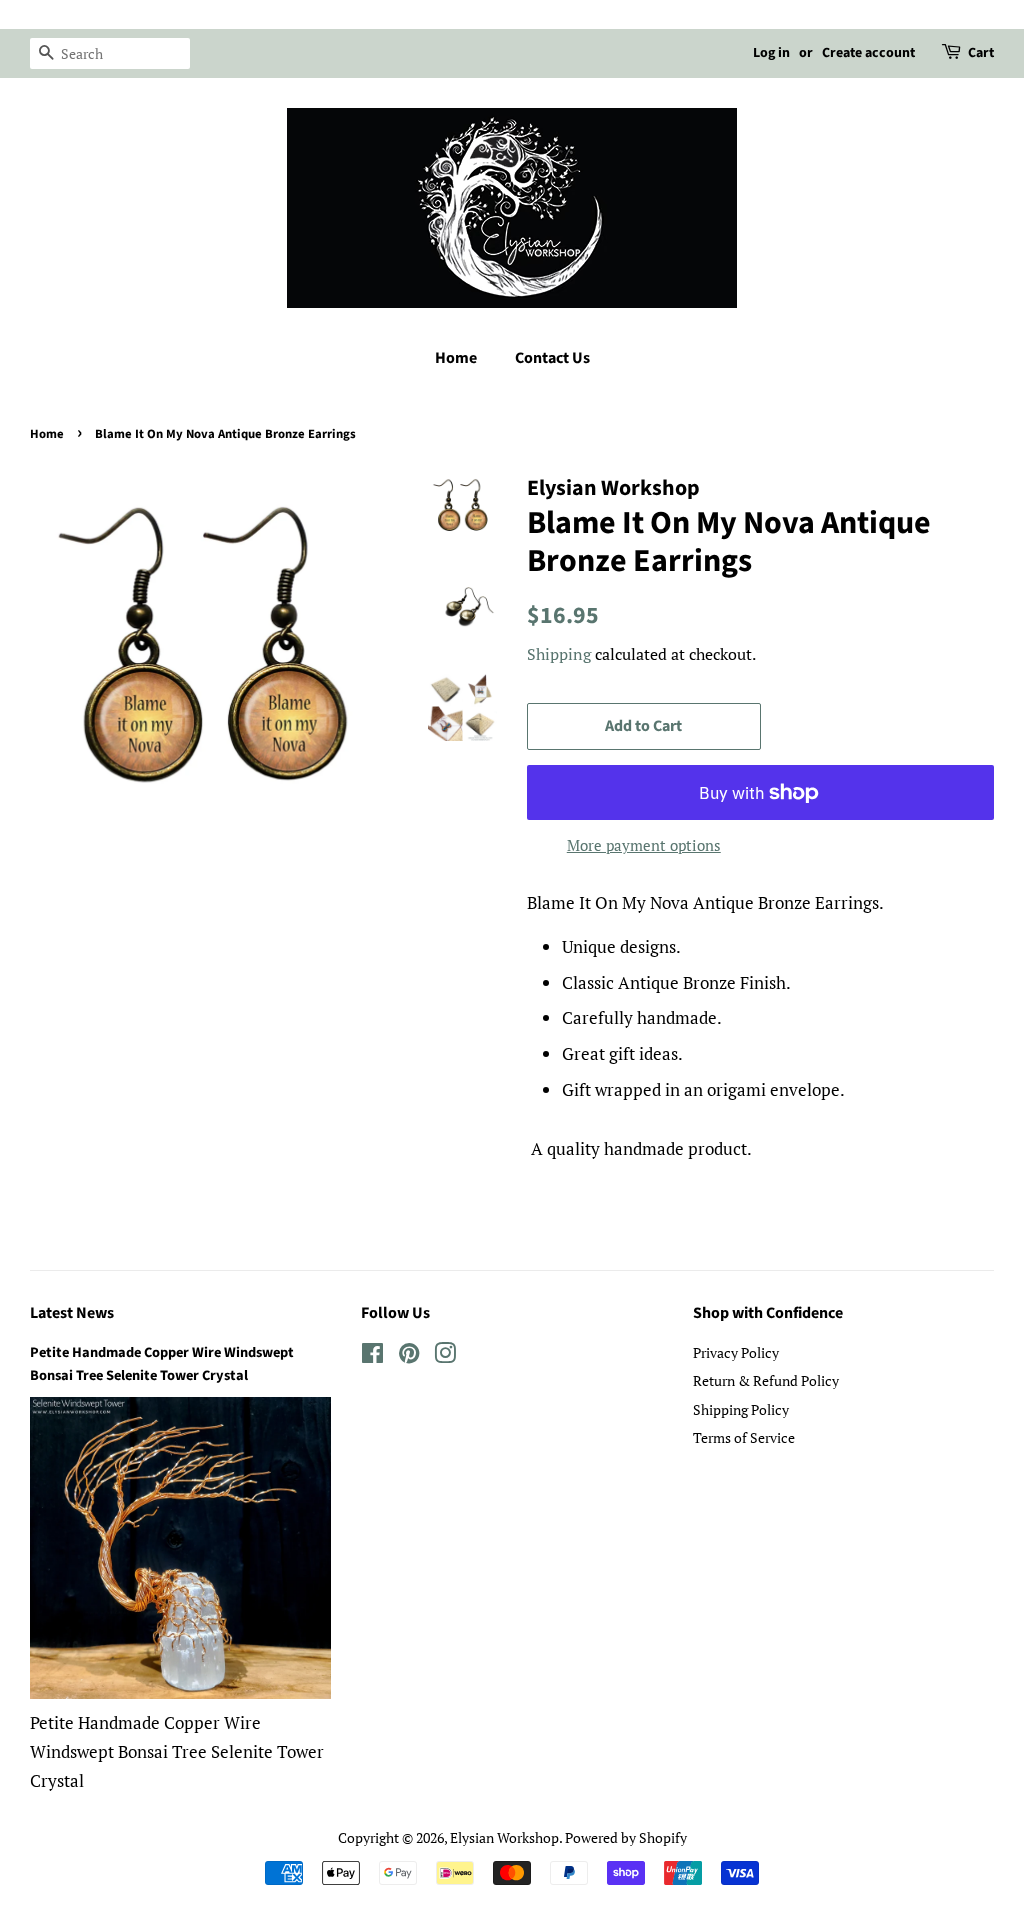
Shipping (559, 654)
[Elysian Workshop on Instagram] (445, 1356)
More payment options (644, 845)
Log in (771, 53)
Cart (981, 53)
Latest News (72, 1313)
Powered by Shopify (626, 1837)
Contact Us (552, 358)
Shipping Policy (741, 1409)
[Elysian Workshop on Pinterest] (409, 1356)
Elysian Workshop (504, 1837)
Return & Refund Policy (766, 1380)
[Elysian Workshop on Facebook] (372, 1356)
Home (456, 358)
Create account (868, 53)
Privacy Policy (736, 1352)
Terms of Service (744, 1437)
